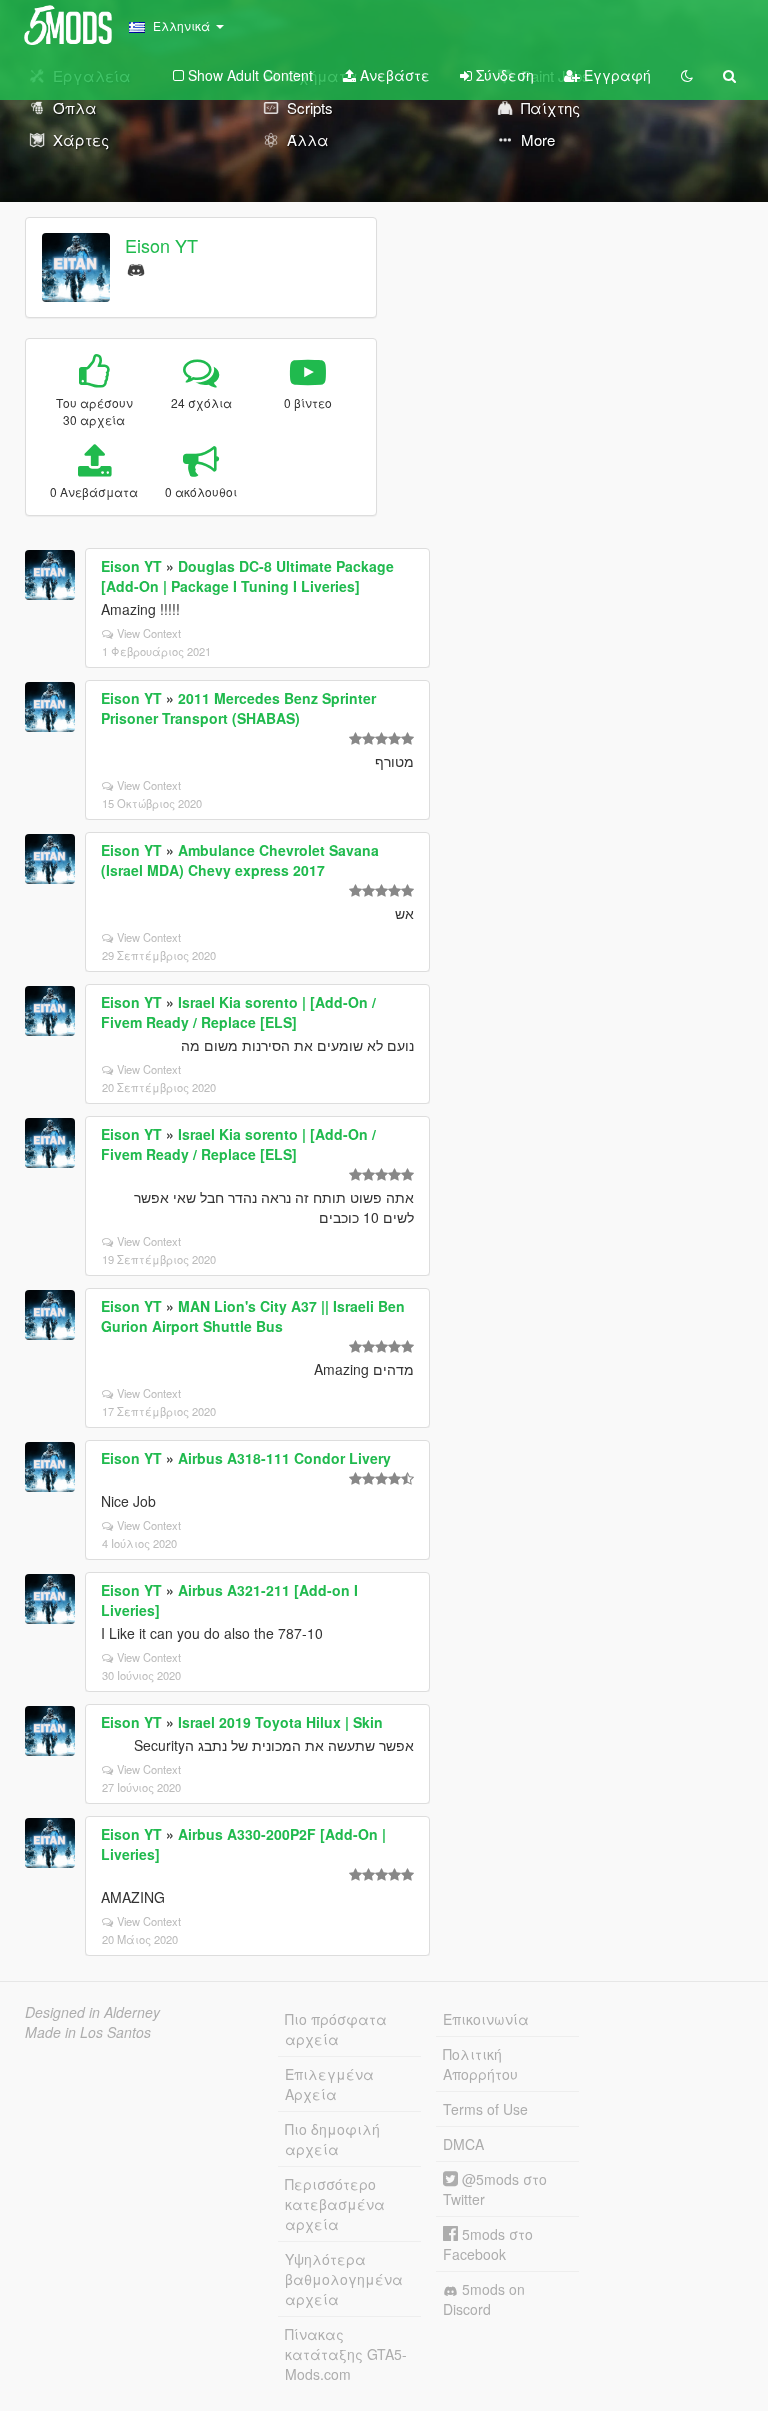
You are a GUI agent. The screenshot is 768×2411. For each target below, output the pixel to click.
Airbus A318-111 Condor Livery (284, 1458)
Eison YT (161, 245)
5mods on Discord (484, 2299)
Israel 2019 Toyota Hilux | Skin (280, 1722)
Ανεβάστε (393, 75)
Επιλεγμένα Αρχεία (329, 2084)
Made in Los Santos (88, 2032)
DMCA (463, 2144)
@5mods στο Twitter (495, 2189)
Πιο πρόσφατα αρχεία (336, 2029)
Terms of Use (485, 2109)
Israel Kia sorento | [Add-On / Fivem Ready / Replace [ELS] (238, 1012)
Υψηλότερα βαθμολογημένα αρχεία (344, 2279)
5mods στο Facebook (488, 2244)
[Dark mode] (687, 75)
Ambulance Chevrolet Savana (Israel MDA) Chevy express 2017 (240, 860)
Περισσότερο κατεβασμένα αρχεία (335, 2204)
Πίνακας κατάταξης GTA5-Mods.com (346, 2354)
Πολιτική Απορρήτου (480, 2064)
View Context (149, 633)
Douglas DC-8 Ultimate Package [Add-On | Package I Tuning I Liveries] (247, 576)
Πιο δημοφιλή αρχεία (332, 2139)
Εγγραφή (615, 75)
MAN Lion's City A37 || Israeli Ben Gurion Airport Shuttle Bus (253, 1316)
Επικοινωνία (486, 2019)
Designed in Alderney (92, 2012)
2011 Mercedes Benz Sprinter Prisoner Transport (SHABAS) (238, 708)
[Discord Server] (136, 267)
